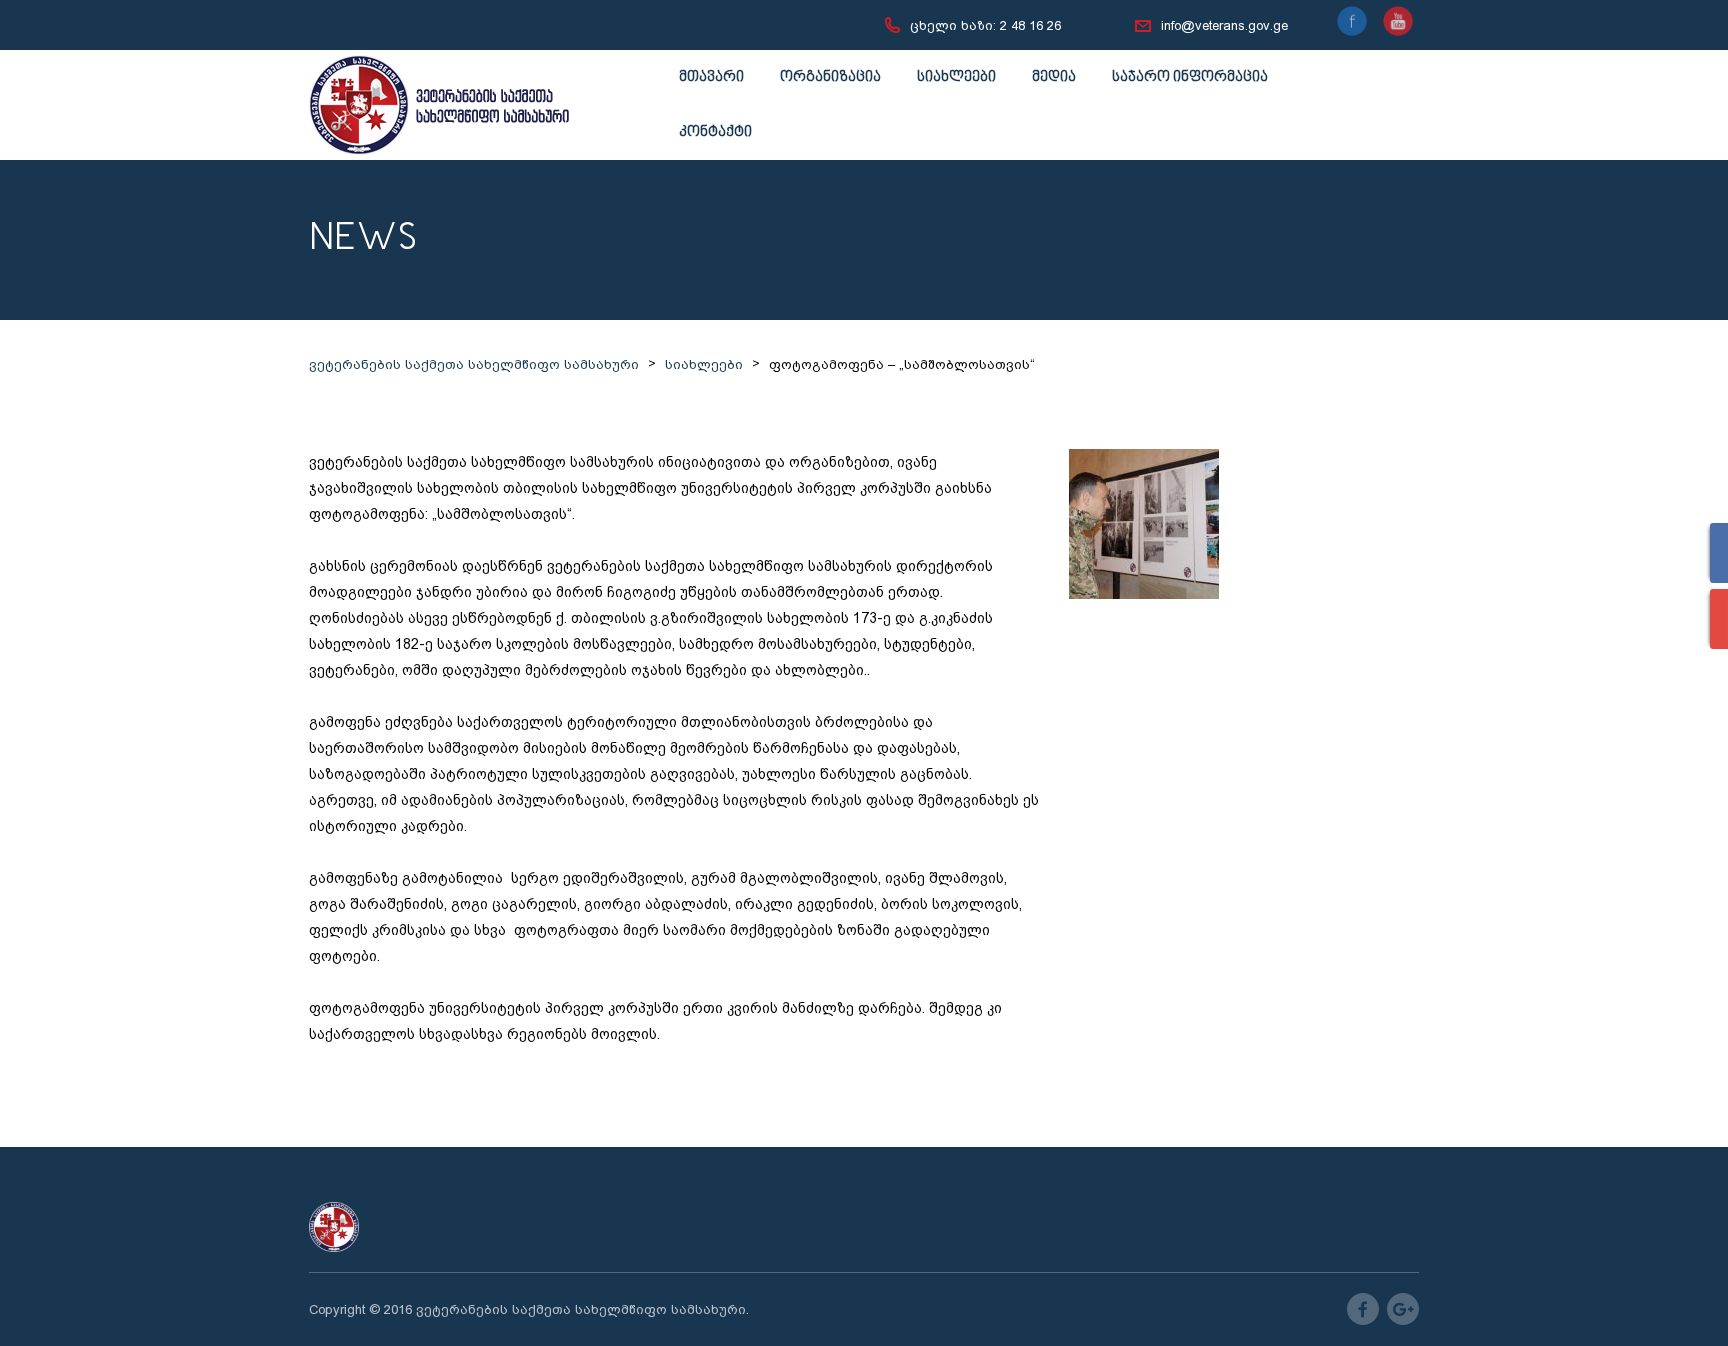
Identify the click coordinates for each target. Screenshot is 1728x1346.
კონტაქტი (715, 132)
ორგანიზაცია (830, 77)
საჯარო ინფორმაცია (1190, 77)
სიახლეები (956, 77)
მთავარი (711, 77)
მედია (1054, 77)
